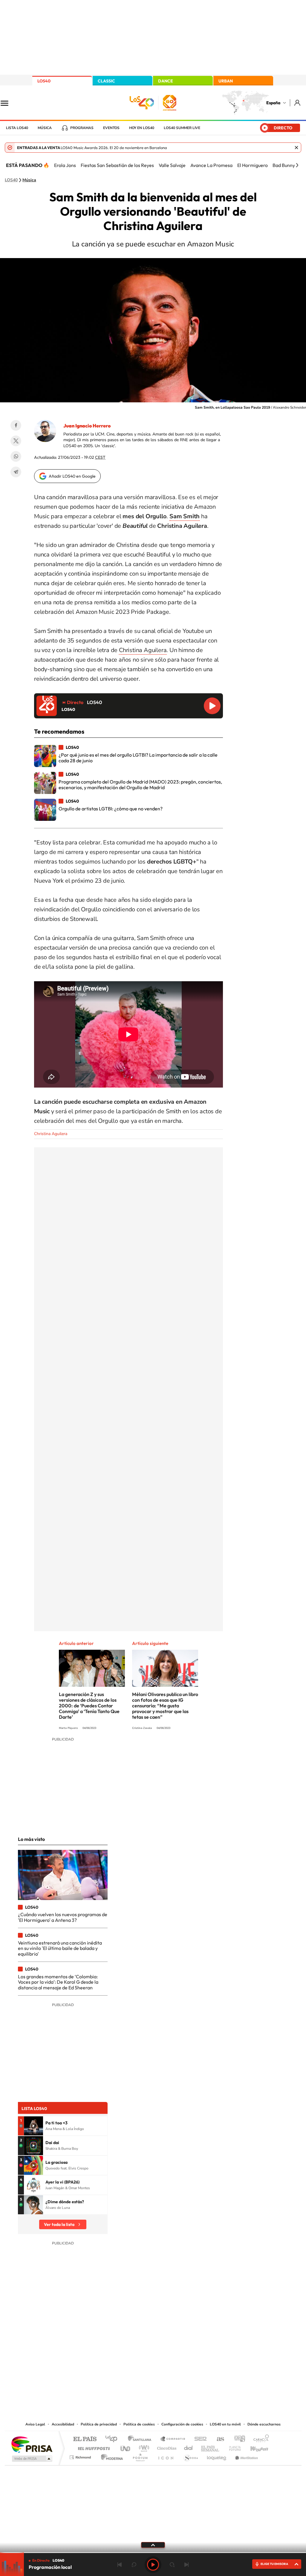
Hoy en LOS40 (142, 128)
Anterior (120, 2565)
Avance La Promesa (211, 165)
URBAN (226, 81)
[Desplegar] (153, 2545)
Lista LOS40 (17, 128)
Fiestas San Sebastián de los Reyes (117, 165)
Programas (82, 128)
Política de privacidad (99, 2424)
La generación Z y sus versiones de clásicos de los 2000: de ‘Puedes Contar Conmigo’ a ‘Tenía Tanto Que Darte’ (89, 1706)
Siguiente (186, 2565)
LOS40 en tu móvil (225, 2424)
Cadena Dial (189, 2447)
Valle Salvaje (172, 165)
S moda (191, 2456)
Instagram (117, 2360)
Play (153, 2565)
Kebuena (254, 2447)
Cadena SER (199, 2439)
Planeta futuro (232, 2447)
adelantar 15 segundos (172, 2565)
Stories (189, 2360)
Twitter (16, 441)
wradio (143, 2447)
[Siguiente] (297, 165)
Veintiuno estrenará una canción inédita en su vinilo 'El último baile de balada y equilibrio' (60, 1948)
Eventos (111, 128)
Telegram (16, 472)
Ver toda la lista (59, 2224)
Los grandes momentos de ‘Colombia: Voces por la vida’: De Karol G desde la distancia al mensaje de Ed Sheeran (58, 1982)
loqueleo (217, 2456)
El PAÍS (85, 2439)
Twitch (177, 2360)
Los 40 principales (113, 2439)
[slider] (153, 2553)
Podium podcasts (140, 2456)
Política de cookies (139, 2424)
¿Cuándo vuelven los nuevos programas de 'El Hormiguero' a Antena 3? (63, 1917)
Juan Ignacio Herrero (87, 426)
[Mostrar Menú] (8, 103)
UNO (126, 2447)
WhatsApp (16, 456)
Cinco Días (166, 2447)
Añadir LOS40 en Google (72, 476)
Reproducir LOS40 (212, 706)
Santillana (141, 2439)
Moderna (110, 2456)
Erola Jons (65, 165)
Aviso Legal (35, 2424)
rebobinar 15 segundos (134, 2565)
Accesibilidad (63, 2424)
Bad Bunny (284, 165)
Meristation (246, 2456)
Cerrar (296, 148)
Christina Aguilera (143, 650)
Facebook (16, 425)
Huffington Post (93, 2447)
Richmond (81, 2456)
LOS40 (44, 81)
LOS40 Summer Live (182, 128)
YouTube (141, 2360)
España (273, 103)
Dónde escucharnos (264, 2424)
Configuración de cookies (182, 2424)
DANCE (166, 81)
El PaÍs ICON (166, 2456)
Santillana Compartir (173, 2439)
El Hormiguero (253, 165)
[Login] (298, 103)
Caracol (259, 2439)
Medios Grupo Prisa (32, 2459)
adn (237, 2439)
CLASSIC (106, 81)
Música (45, 128)
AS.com (218, 2439)
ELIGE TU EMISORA (274, 2564)
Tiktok (129, 2360)
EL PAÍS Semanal (211, 2447)
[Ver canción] (33, 2126)
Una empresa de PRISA (32, 2444)
